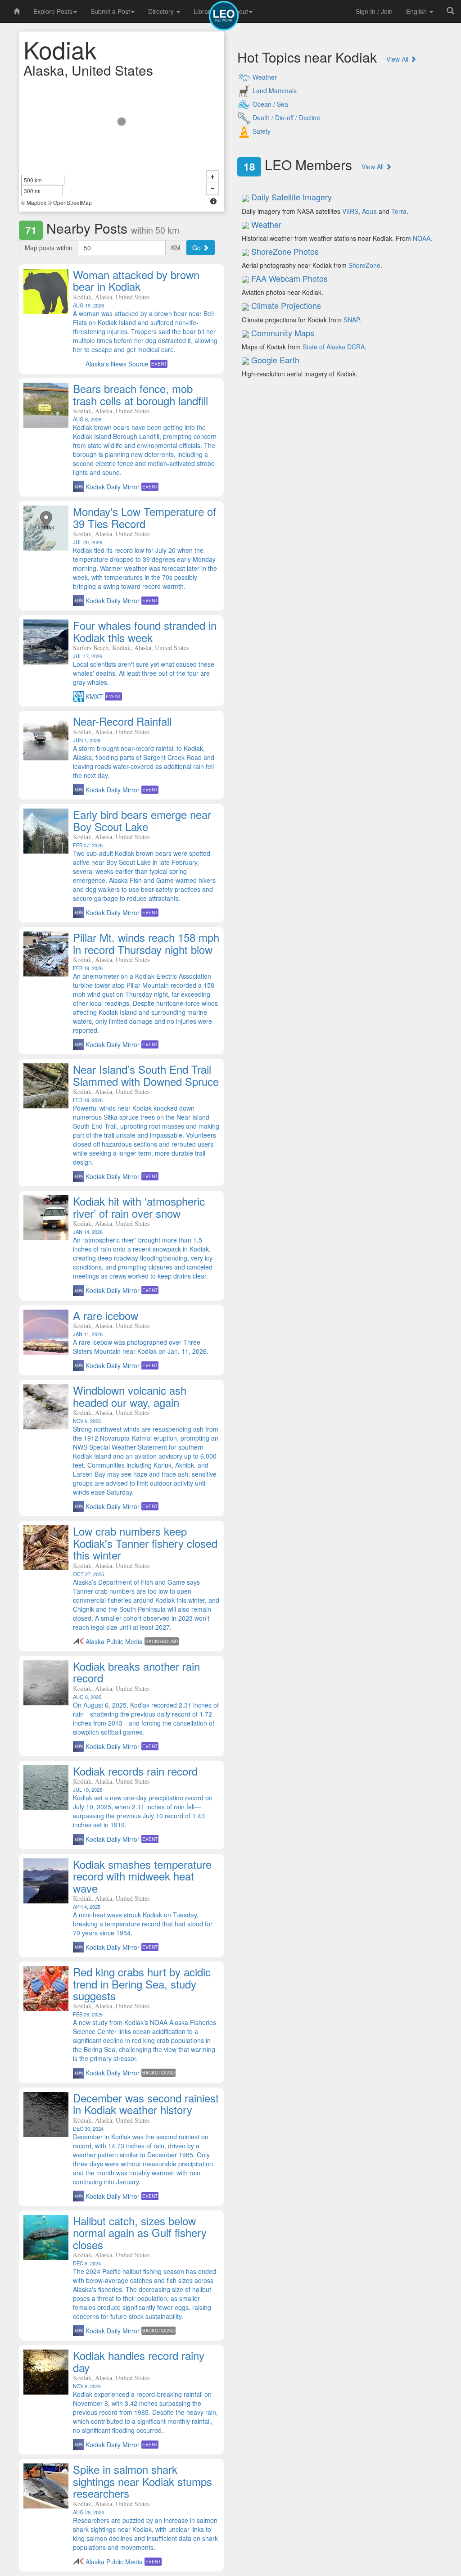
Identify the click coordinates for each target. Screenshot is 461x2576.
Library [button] (203, 11)
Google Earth (275, 360)
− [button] (212, 189)
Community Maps (283, 333)
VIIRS (350, 211)
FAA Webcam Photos (289, 278)
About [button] (240, 11)
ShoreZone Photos (285, 251)
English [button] (417, 11)
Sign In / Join (374, 11)
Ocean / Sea (269, 104)
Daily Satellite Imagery (292, 197)
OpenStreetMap (72, 202)
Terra (399, 211)
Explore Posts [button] (53, 11)
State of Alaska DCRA (334, 347)
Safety (261, 131)
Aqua (369, 211)
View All (398, 59)
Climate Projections (286, 305)
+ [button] (212, 177)
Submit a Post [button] (110, 11)
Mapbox (36, 202)
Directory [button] (162, 11)
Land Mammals (274, 90)
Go (197, 248)
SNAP (351, 320)
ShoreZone (364, 265)
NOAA (422, 238)
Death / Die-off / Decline (285, 118)
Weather (264, 77)
